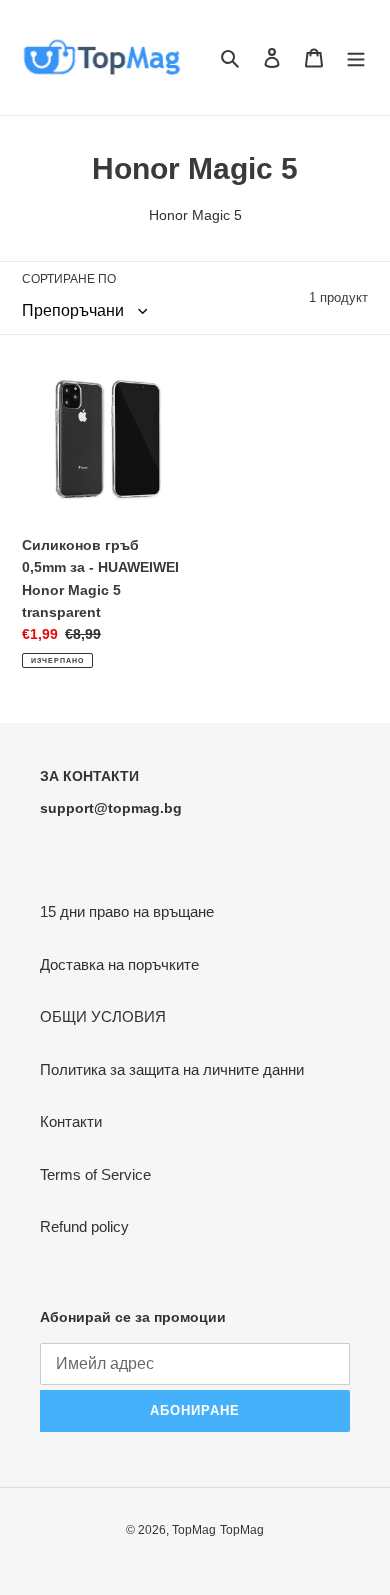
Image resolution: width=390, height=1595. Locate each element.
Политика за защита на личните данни (172, 1069)
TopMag (194, 1530)
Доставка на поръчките (119, 964)
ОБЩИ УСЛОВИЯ (103, 1016)
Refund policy (84, 1226)
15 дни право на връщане (127, 911)
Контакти (71, 1121)
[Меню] (356, 57)
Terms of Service (95, 1174)
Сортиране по (69, 279)
